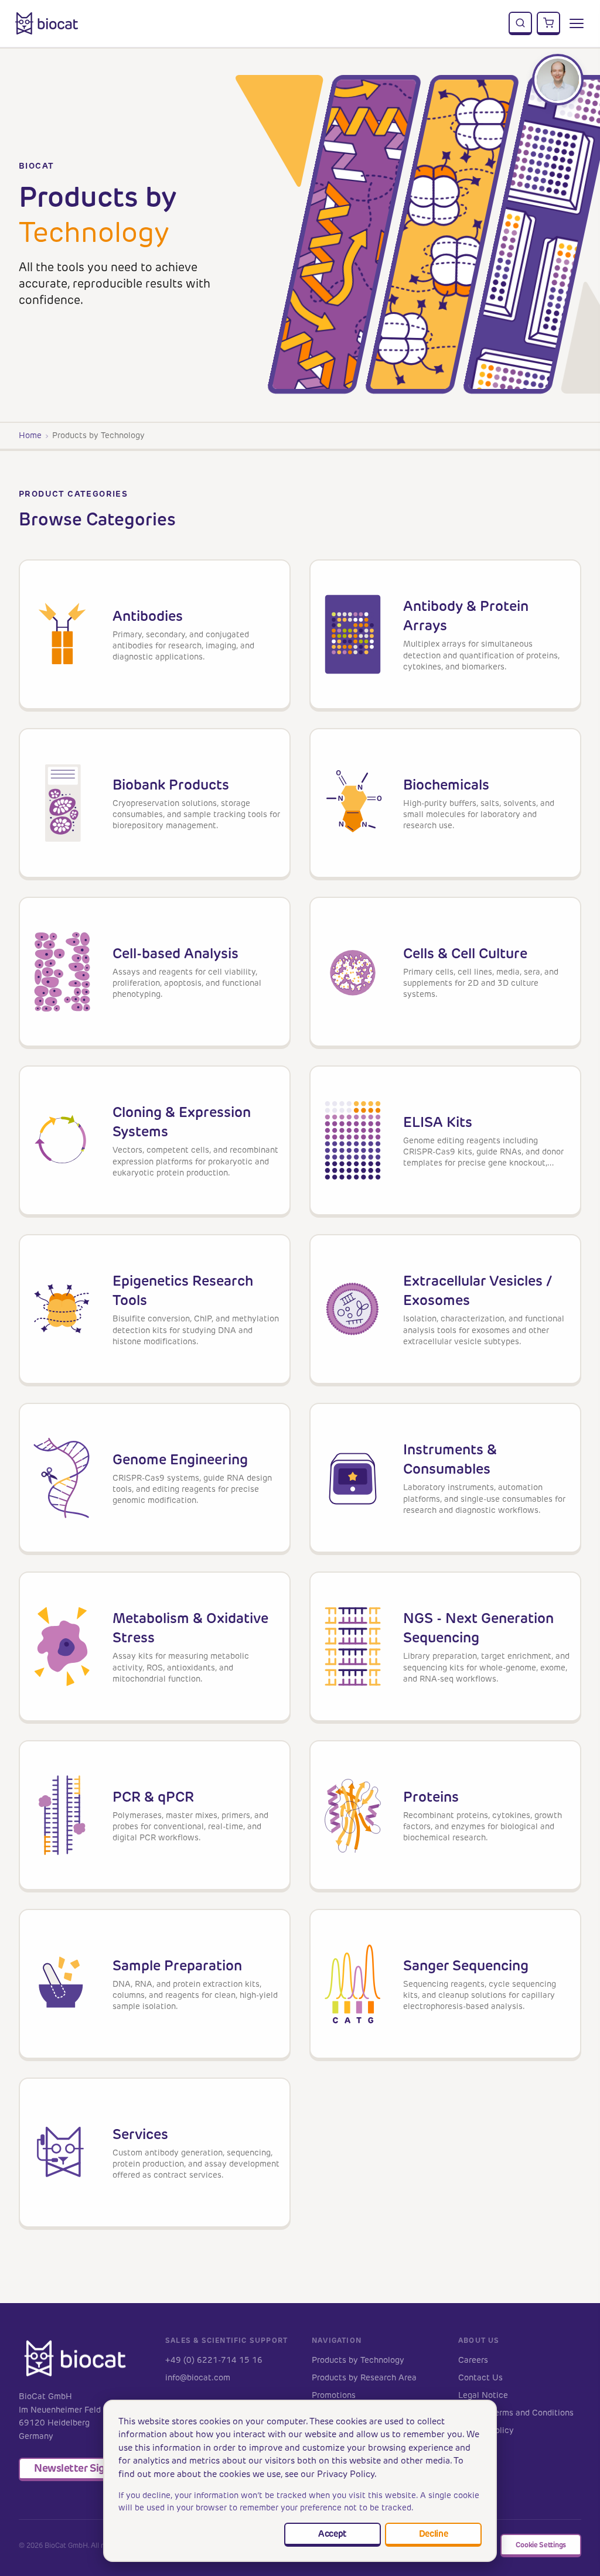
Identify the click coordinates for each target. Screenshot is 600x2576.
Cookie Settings (541, 2545)
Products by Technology (358, 2360)
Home (30, 435)
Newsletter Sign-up (81, 2468)
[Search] (520, 23)
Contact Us (480, 2378)
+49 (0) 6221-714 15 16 (214, 2360)
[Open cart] (548, 23)
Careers (473, 2360)
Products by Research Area (364, 2378)
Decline (434, 2534)
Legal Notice (483, 2395)
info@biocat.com (198, 2378)
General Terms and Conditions (516, 2413)
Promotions (334, 2395)
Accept (332, 2534)
